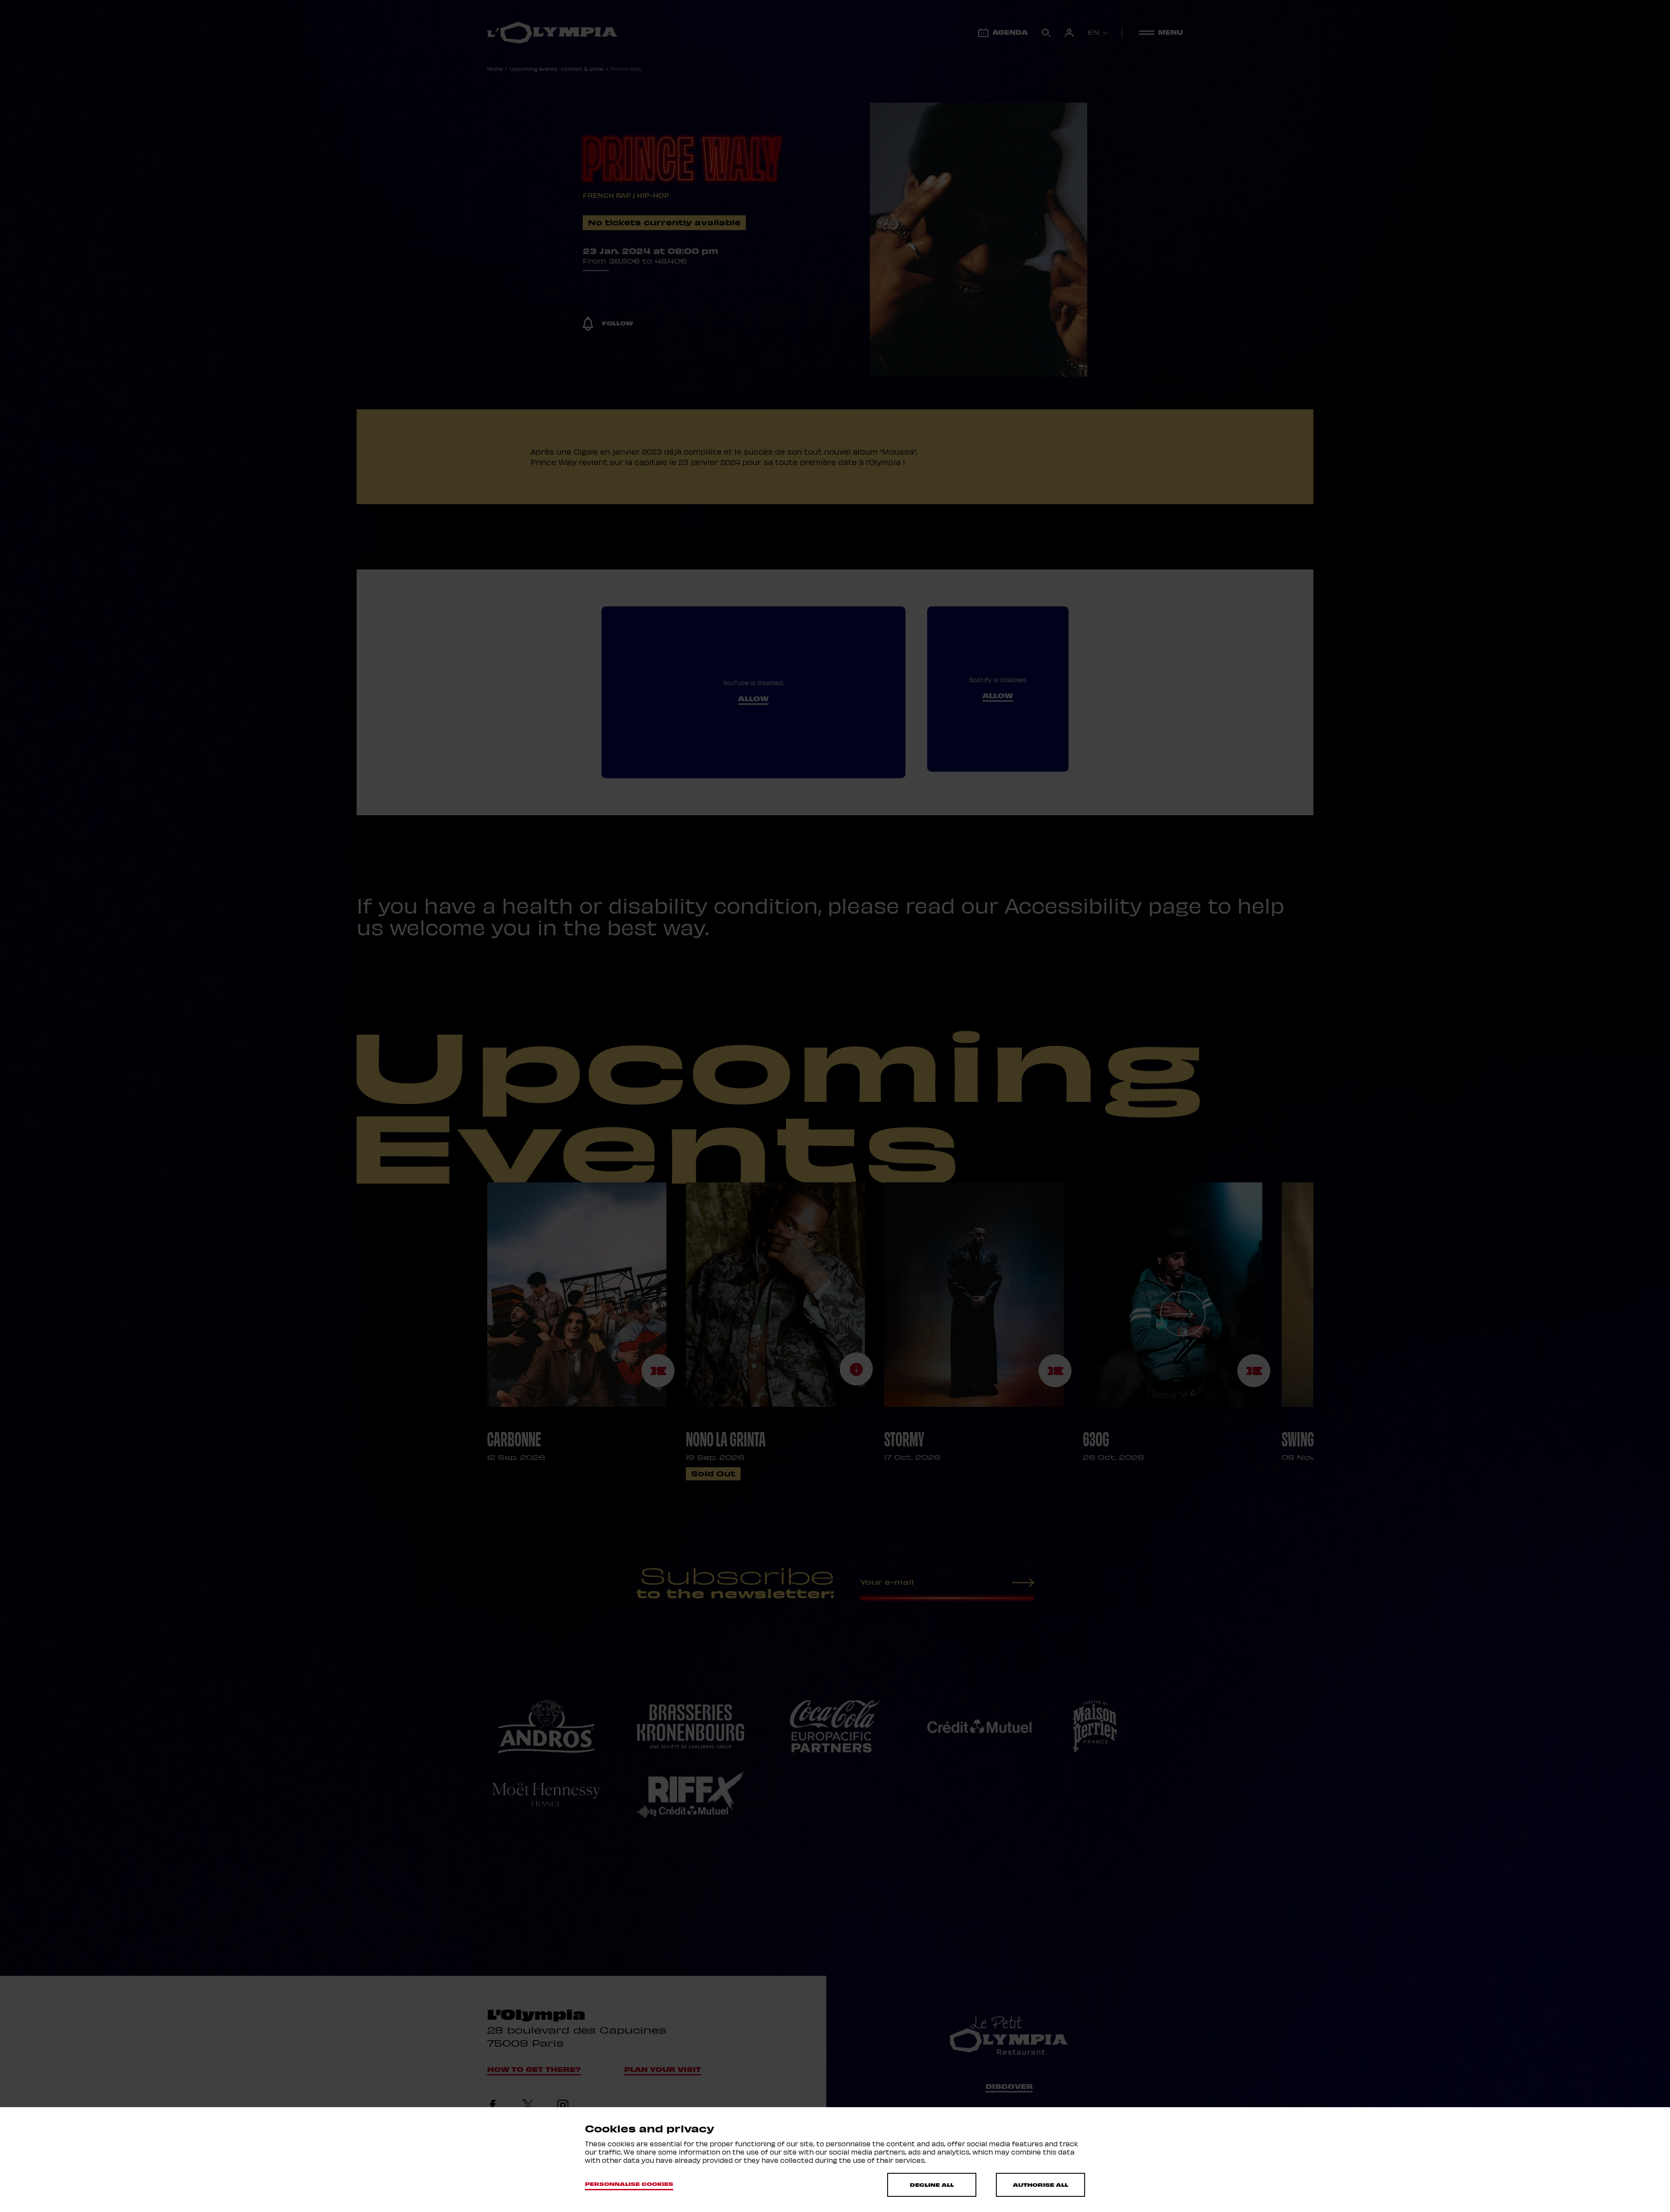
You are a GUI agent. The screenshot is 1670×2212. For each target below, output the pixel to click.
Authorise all (1040, 2185)
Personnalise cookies (629, 2184)
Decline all (932, 2185)
